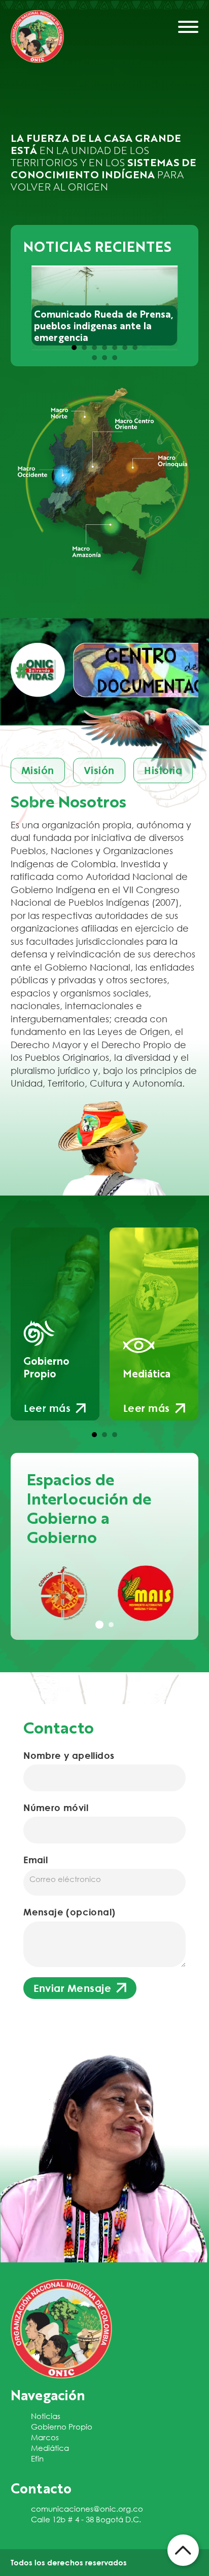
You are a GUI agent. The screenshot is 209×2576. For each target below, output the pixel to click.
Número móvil (56, 1808)
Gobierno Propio (62, 2427)
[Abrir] (188, 27)
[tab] (74, 348)
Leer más (47, 1408)
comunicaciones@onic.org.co (87, 2509)
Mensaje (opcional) (69, 1912)
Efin (37, 2458)
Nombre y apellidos (69, 1755)
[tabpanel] (63, 1593)
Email (36, 1860)
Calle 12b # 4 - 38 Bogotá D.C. (86, 2519)
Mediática (50, 2448)
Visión (99, 770)
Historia (163, 770)
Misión (38, 770)
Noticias (46, 2416)
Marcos (45, 2437)
